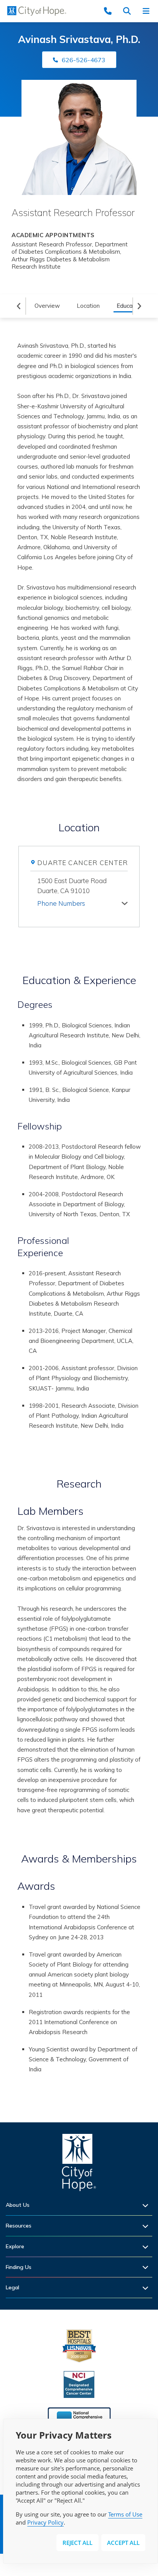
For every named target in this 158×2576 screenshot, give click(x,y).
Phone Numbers (61, 903)
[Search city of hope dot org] (129, 11)
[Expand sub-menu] (147, 2205)
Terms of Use (125, 2514)
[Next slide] (140, 306)
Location (88, 306)
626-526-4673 (84, 60)
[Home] (79, 2164)
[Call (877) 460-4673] (110, 11)
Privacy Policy (45, 2522)
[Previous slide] (19, 306)
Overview (47, 306)
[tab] (82, 902)
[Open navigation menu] (148, 11)
